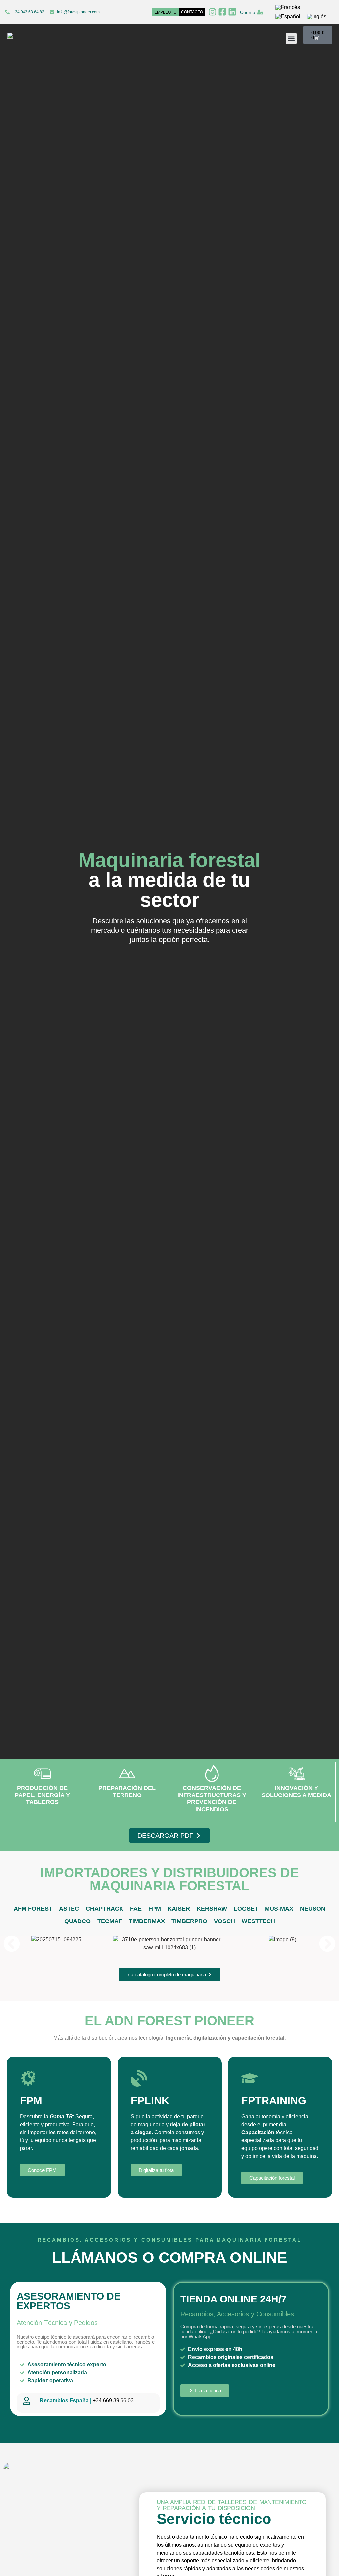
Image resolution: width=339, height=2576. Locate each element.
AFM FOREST (33, 1909)
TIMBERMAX (147, 1921)
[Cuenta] (260, 12)
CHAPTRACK (105, 1909)
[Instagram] (212, 12)
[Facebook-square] (222, 12)
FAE (136, 1909)
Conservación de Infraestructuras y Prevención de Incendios (212, 1799)
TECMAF (110, 1921)
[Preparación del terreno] (127, 1774)
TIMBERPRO (189, 1921)
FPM (155, 1909)
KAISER (179, 1909)
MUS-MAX (279, 1909)
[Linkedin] (232, 12)
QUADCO (77, 1921)
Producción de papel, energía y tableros (42, 1795)
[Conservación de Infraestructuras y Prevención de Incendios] (212, 1774)
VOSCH (224, 1921)
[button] (291, 39)
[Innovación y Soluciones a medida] (297, 1774)
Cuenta (248, 12)
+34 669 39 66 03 (87, 2401)
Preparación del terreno (127, 1792)
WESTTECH (258, 1921)
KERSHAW (212, 1909)
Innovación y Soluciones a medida (296, 1792)
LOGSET (246, 1909)
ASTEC (69, 1909)
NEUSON (313, 1909)
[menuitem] (288, 7)
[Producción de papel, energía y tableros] (42, 1774)
